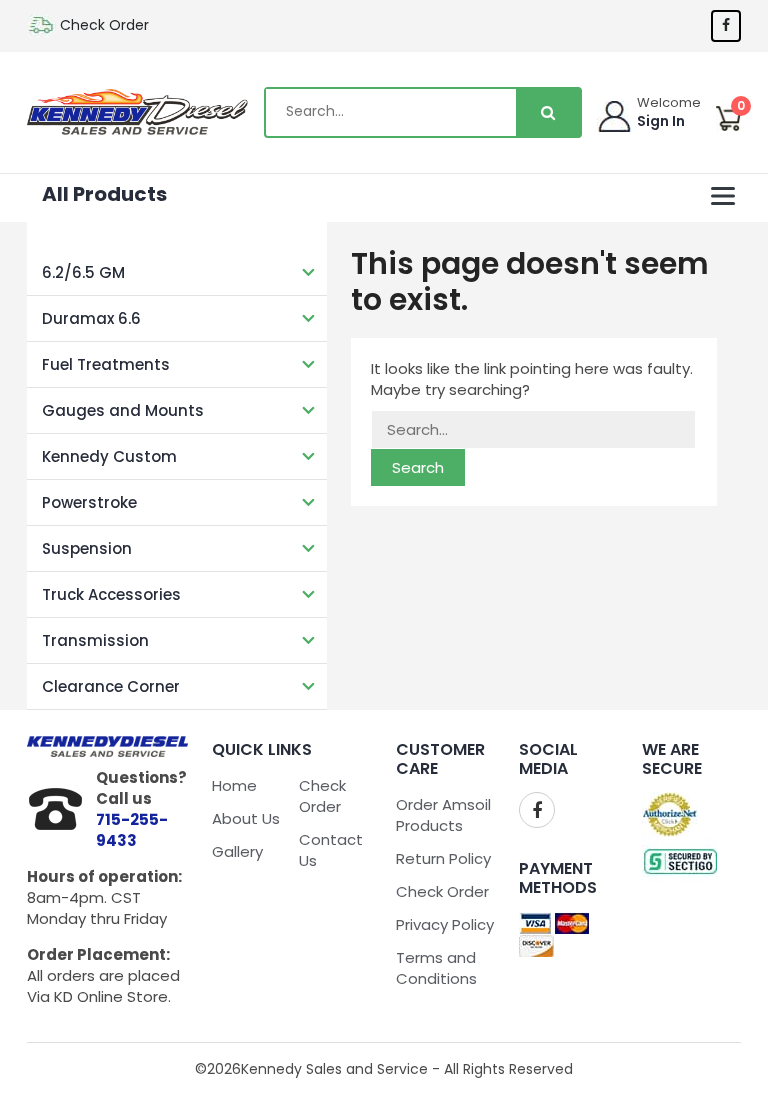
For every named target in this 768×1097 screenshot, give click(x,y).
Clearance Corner (111, 686)
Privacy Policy (445, 924)
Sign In (661, 121)
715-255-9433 (132, 830)
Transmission (95, 640)
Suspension (87, 548)
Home (234, 785)
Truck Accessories (111, 594)
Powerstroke (89, 502)
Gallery (237, 851)
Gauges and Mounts (123, 410)
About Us (246, 818)
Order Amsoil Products (443, 815)
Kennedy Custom (109, 456)
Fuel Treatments (106, 364)
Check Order (104, 25)
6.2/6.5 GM (83, 272)
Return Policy (443, 858)
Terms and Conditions (436, 968)
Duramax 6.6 (91, 318)
